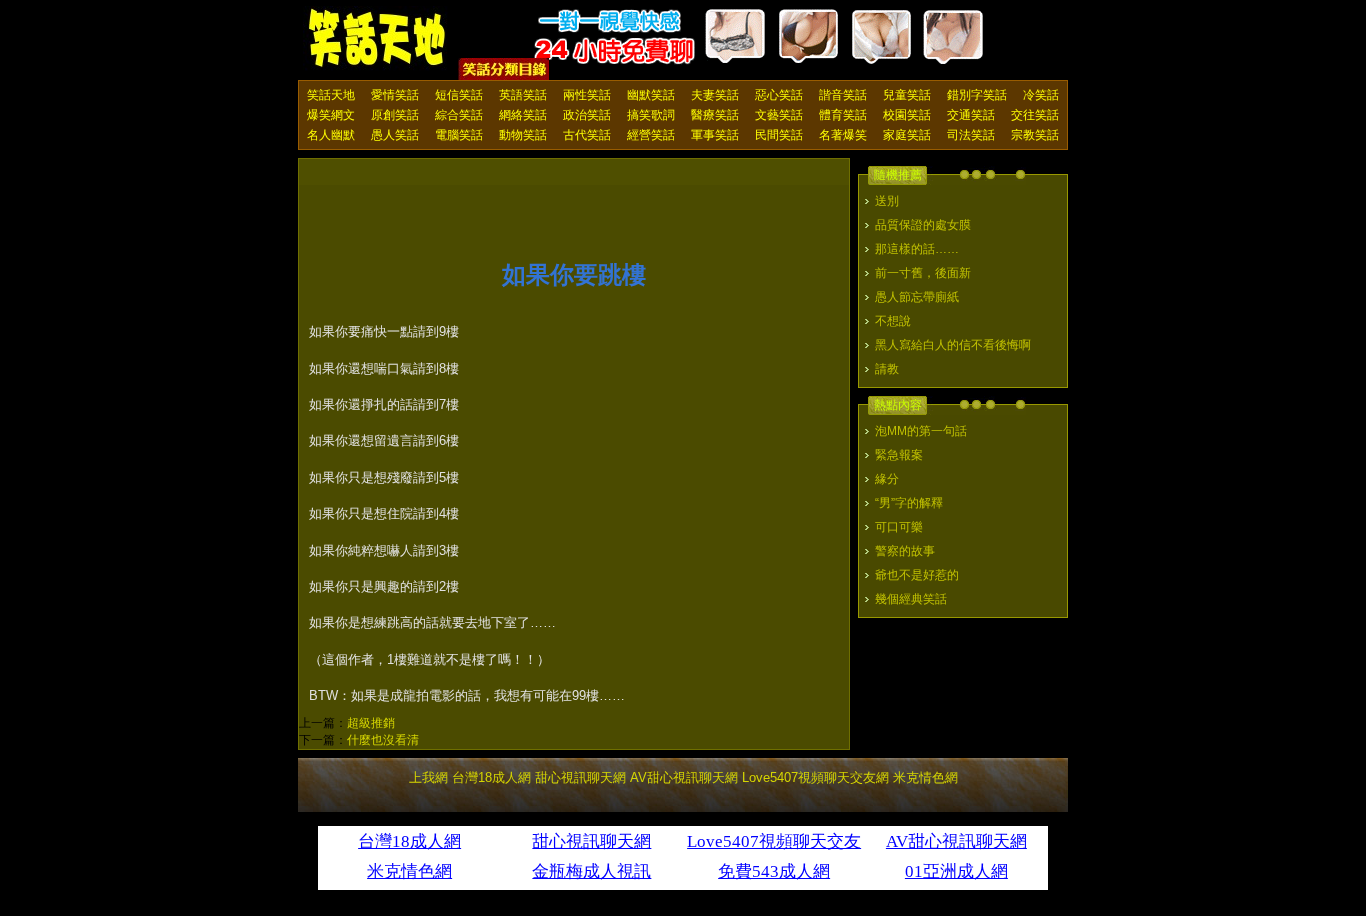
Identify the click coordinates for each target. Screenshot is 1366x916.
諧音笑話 (843, 95)
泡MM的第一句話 (921, 431)
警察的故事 (905, 551)
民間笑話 (779, 135)
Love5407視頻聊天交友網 (815, 777)
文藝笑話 (779, 115)
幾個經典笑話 (911, 599)
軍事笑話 (715, 135)
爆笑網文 (331, 115)
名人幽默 (331, 135)
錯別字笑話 (977, 95)
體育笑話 (843, 115)
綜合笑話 (459, 115)
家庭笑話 (907, 135)
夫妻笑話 (715, 95)
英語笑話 (523, 95)
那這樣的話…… (917, 249)
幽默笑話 (651, 95)
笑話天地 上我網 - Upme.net (378, 39)
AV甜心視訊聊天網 (684, 777)
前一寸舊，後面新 (923, 273)
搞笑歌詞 (651, 115)
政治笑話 (587, 115)
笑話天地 (331, 95)
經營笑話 (651, 135)
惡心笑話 (779, 95)
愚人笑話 (395, 135)
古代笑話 (587, 135)
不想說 (893, 321)
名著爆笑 (843, 135)
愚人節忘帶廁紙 (917, 297)
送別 (887, 201)
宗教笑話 (1035, 135)
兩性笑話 (587, 95)
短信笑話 (459, 95)
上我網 (428, 777)
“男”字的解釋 (909, 503)
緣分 (887, 479)
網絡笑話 (523, 115)
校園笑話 (907, 115)
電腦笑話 (459, 135)
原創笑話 (395, 115)
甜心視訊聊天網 (580, 777)
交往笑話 (1035, 115)
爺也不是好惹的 (917, 575)
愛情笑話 (395, 95)
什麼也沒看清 (383, 740)
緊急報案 (899, 455)
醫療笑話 (715, 115)
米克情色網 (925, 777)
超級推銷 (371, 723)
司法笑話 (971, 135)
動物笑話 (523, 135)
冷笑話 (1041, 95)
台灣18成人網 (491, 777)
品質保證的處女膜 (923, 225)
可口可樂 (899, 527)
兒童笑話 (907, 95)
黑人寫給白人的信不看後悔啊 (953, 345)
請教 (887, 369)
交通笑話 (971, 115)
